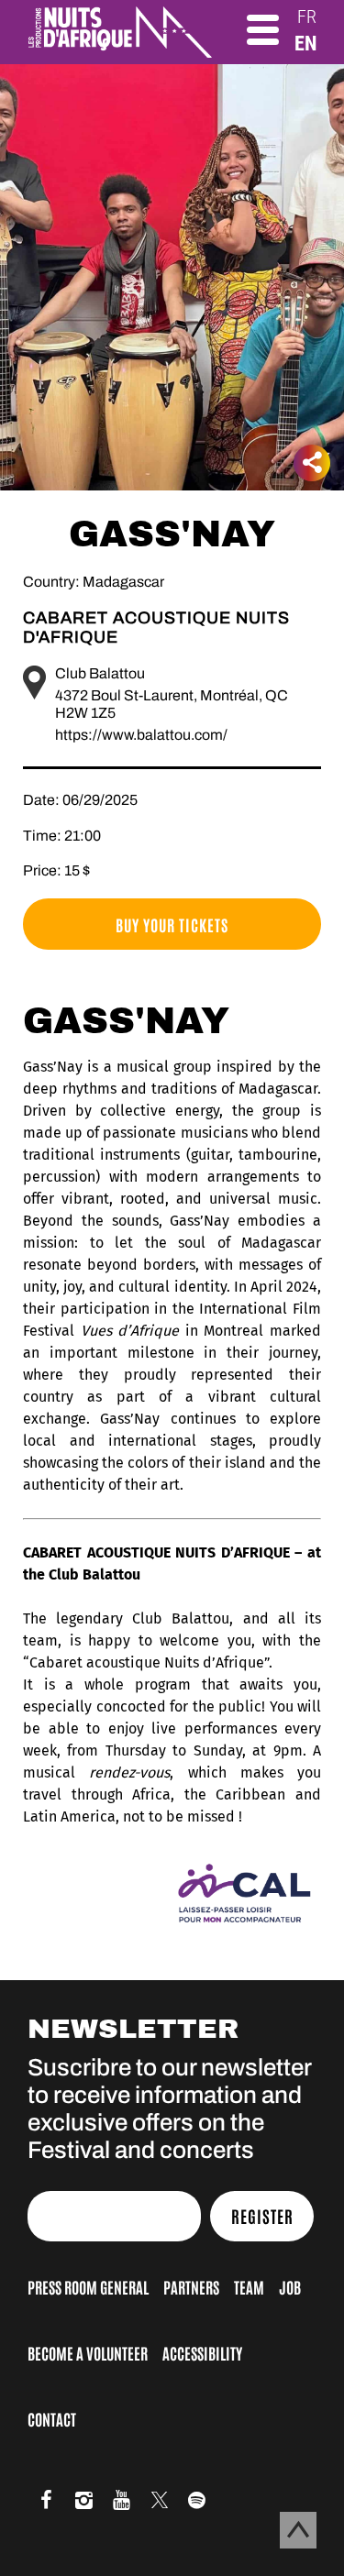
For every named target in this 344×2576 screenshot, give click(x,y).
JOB (290, 2286)
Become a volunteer (88, 2352)
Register (262, 2216)
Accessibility (202, 2352)
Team (249, 2286)
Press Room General (88, 2286)
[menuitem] (307, 17)
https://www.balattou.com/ (141, 735)
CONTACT (52, 2418)
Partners (191, 2286)
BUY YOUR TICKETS (172, 924)
